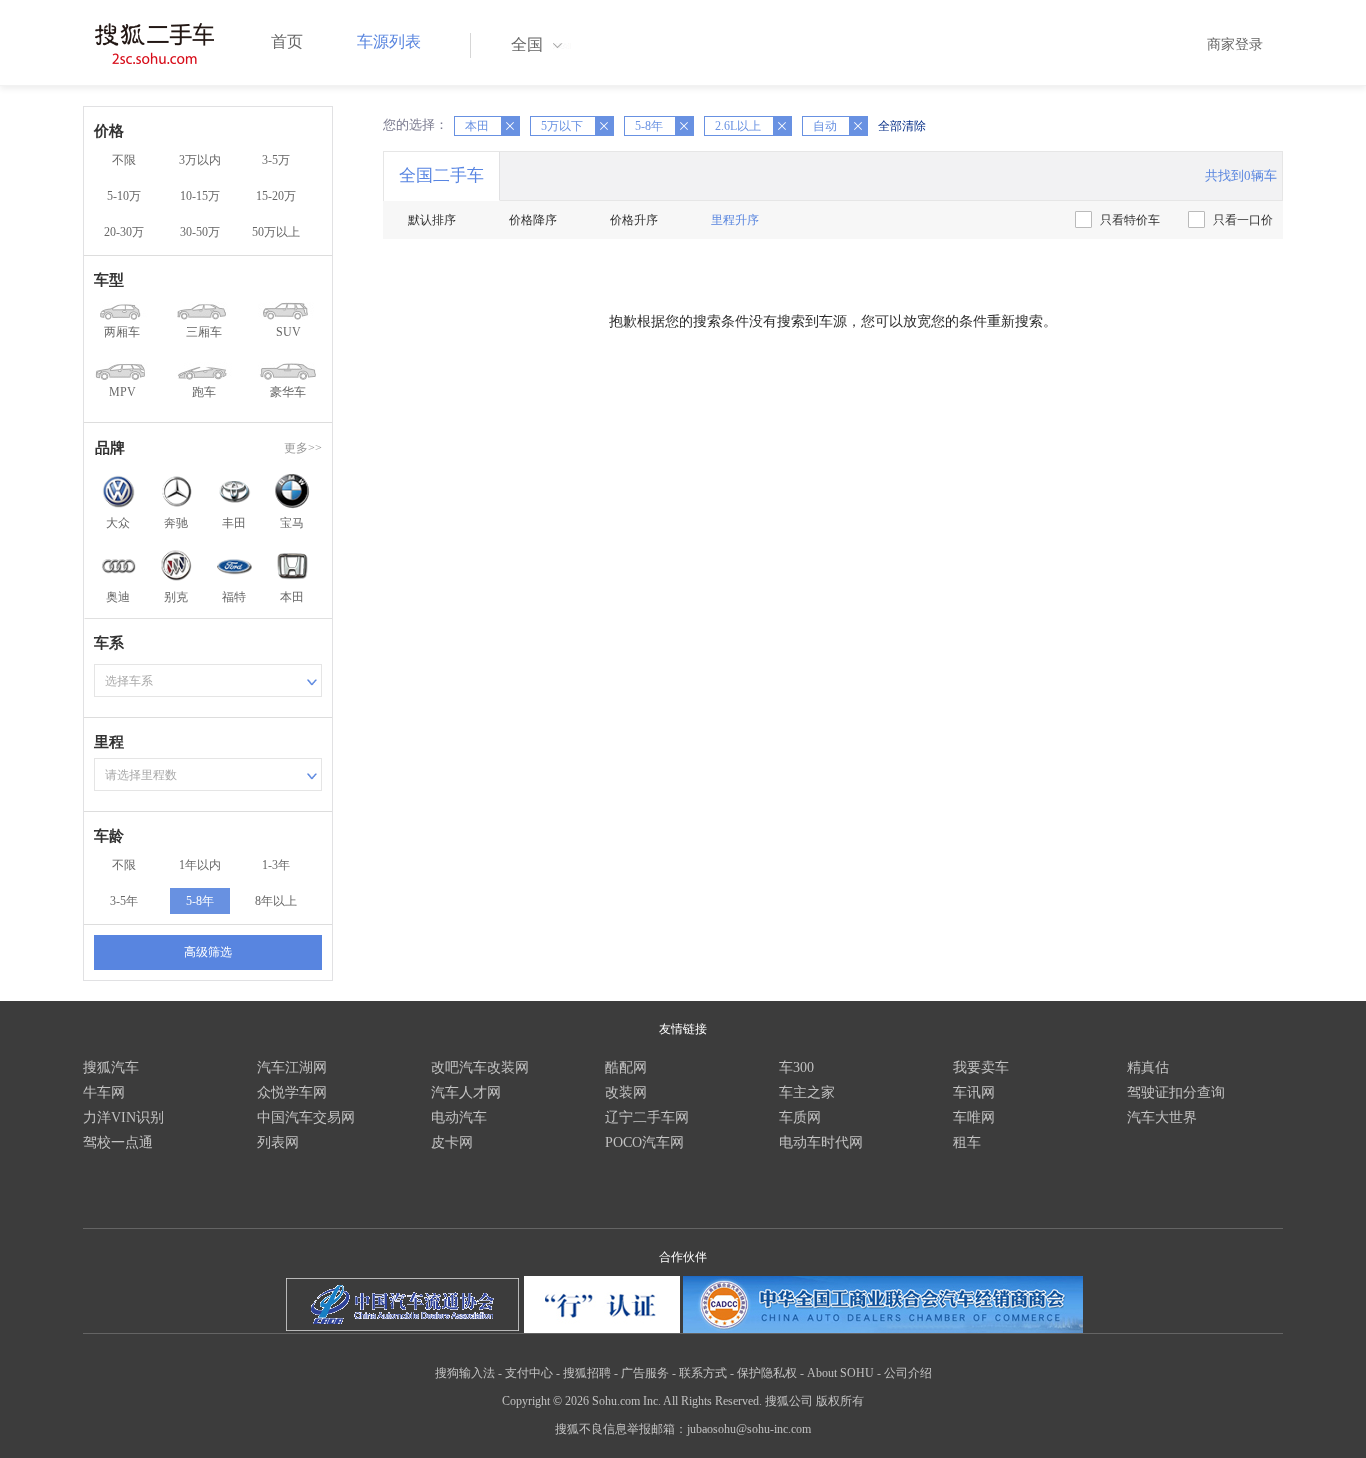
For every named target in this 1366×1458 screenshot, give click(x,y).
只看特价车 (1130, 220)
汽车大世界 (1162, 1117)
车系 (109, 643)
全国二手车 (441, 175)
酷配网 (626, 1067)
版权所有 (840, 1401)
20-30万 (124, 232)
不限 (124, 160)
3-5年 (124, 901)
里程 (109, 742)
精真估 (1148, 1067)
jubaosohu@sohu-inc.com (749, 1429)
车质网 (800, 1117)
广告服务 (645, 1373)
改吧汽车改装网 (480, 1067)
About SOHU (840, 1373)
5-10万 (124, 196)
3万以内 (200, 160)
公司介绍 (908, 1373)
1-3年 (276, 865)
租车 (967, 1142)
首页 (287, 41)
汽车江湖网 (292, 1067)
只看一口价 (1243, 220)
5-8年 (200, 901)
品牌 (110, 448)
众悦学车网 (292, 1092)
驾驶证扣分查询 (1176, 1092)
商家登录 (1235, 44)
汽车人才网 (466, 1092)
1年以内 (200, 865)
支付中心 (529, 1373)
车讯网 (974, 1092)
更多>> (303, 448)
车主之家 (807, 1092)
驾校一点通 (118, 1142)
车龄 (109, 836)
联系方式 (703, 1373)
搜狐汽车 (111, 1067)
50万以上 (276, 232)
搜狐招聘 (587, 1373)
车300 (796, 1067)
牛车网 (104, 1092)
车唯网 (974, 1117)
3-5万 (276, 160)
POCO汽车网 (644, 1142)
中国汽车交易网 (306, 1117)
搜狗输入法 (465, 1373)
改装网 (626, 1092)
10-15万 (200, 196)
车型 (109, 280)
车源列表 (389, 41)
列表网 (278, 1142)
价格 (109, 131)
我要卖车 (981, 1067)
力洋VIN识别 (123, 1117)
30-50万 (200, 232)
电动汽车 (459, 1117)
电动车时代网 (821, 1142)
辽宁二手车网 (647, 1117)
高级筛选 (208, 952)
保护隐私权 (767, 1373)
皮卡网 (452, 1142)
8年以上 (276, 901)
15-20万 (276, 196)
